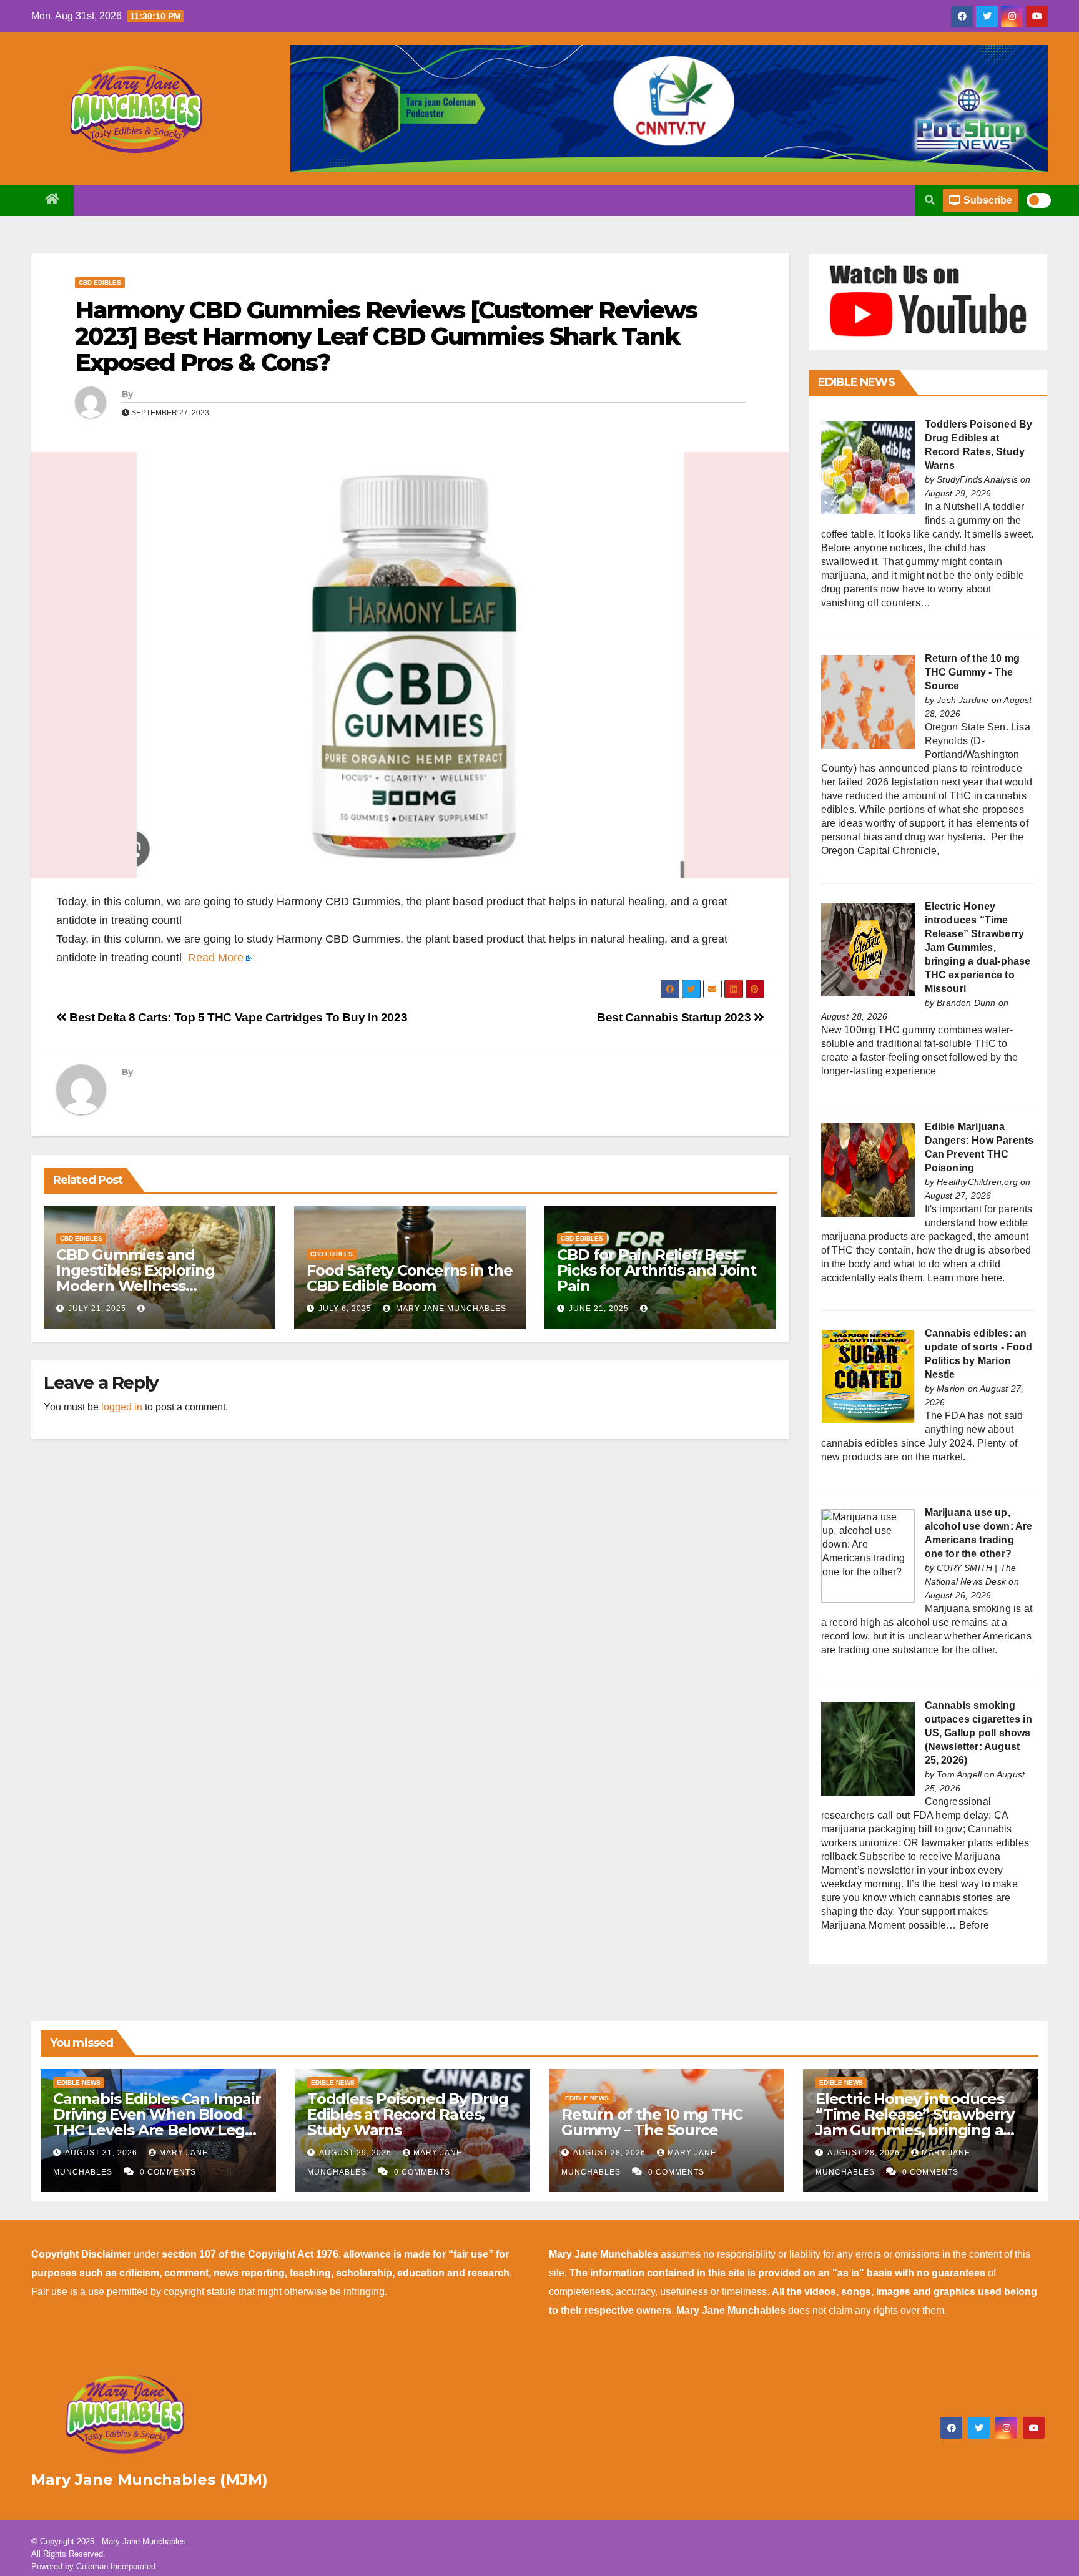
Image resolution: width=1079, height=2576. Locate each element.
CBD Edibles (100, 283)
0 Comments (168, 2172)
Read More (216, 958)
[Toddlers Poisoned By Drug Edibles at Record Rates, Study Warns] (868, 467)
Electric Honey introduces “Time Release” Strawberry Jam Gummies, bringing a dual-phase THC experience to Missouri (978, 947)
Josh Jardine (963, 700)
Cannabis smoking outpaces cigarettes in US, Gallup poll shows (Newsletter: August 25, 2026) (978, 1733)
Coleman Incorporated (116, 2566)
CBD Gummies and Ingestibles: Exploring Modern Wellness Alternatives (135, 1278)
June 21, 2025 (599, 1309)
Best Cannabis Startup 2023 (675, 1017)
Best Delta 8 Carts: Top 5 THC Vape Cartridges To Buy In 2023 (237, 1017)
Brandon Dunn (966, 1003)
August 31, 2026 (102, 2153)
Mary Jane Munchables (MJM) (150, 2480)
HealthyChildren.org (977, 1182)
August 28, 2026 (611, 2153)
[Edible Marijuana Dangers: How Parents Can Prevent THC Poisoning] (868, 1169)
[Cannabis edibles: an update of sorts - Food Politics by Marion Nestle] (868, 1376)
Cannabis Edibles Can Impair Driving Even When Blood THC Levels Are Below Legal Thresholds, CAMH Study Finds (157, 2130)
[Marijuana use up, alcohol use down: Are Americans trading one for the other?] (868, 1555)
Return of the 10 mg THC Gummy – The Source (652, 2122)
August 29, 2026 (357, 2153)
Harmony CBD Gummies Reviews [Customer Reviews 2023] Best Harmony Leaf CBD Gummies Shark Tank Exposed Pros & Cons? (386, 336)
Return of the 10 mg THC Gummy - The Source (973, 672)
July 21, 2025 (97, 1309)
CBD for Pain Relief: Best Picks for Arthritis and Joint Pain (656, 1270)
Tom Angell (959, 1774)
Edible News (79, 2082)
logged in (122, 1407)
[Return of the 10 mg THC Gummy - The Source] (868, 701)
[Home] (52, 200)
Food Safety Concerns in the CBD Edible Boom (410, 1278)
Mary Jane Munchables (450, 1309)
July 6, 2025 (345, 1309)
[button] (930, 200)
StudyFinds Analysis (977, 479)
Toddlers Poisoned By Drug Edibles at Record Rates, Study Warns (408, 2114)
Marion (951, 1389)
